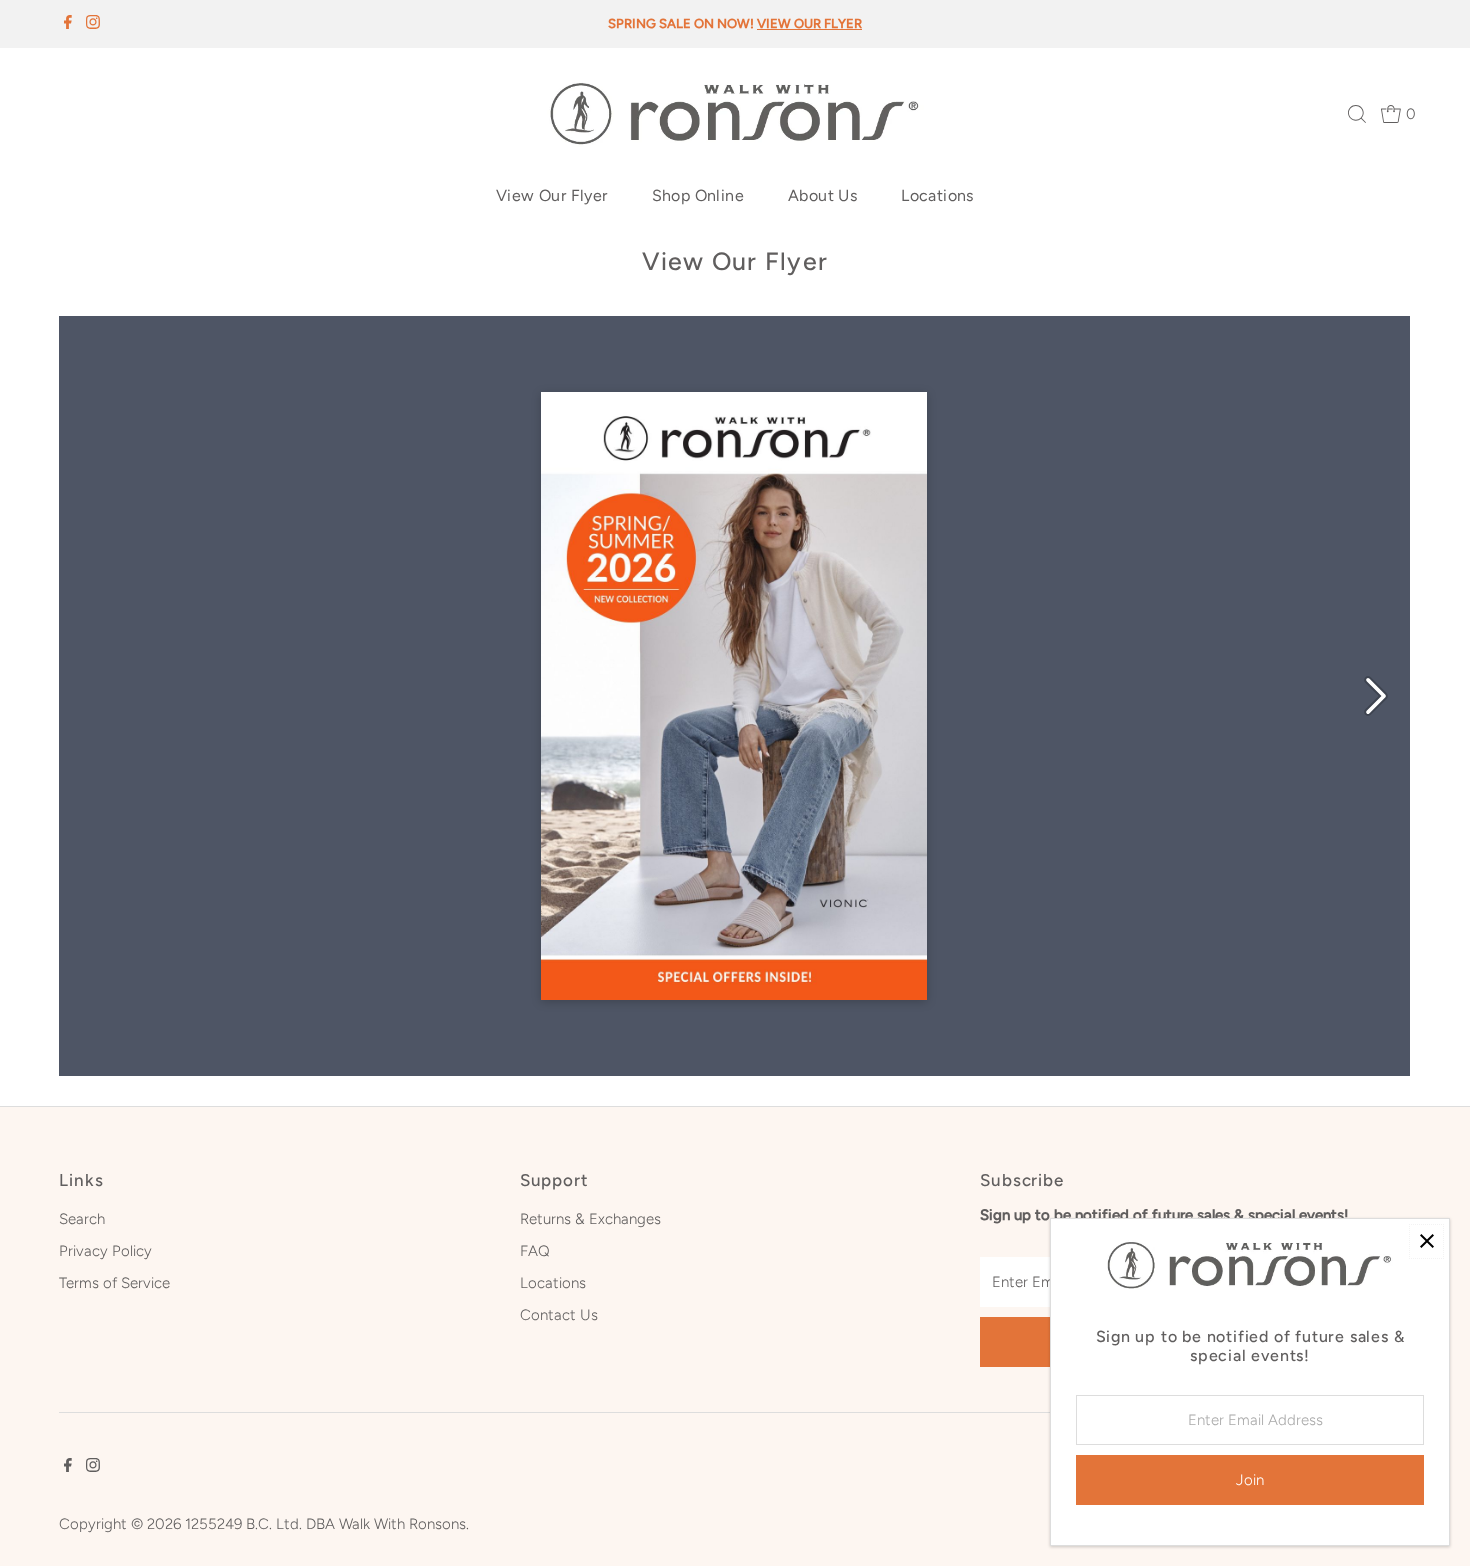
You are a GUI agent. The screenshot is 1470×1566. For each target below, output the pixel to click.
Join (1250, 1480)
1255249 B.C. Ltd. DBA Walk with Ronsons (325, 1524)
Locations (937, 195)
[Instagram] (93, 24)
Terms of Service (114, 1283)
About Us (822, 195)
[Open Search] (1357, 114)
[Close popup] (1426, 1241)
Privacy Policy (105, 1251)
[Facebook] (68, 24)
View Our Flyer (552, 195)
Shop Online (698, 195)
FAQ (535, 1251)
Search (82, 1219)
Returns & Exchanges (590, 1219)
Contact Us (559, 1315)
